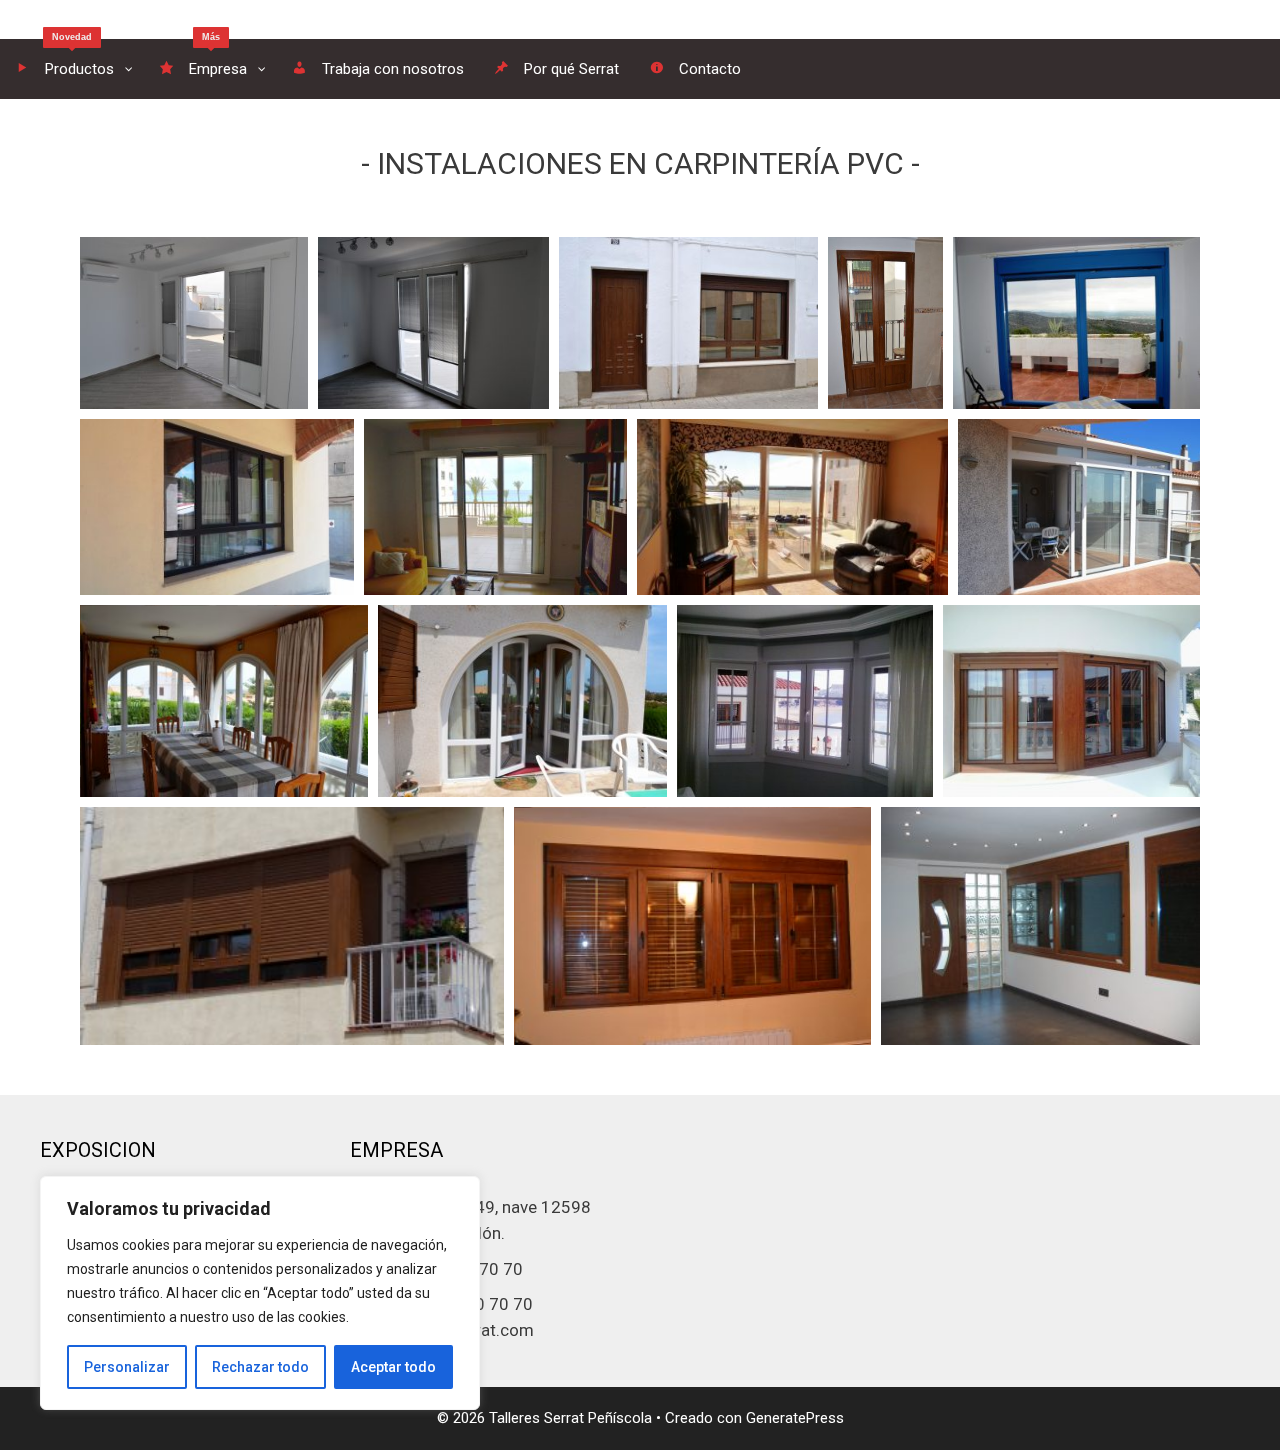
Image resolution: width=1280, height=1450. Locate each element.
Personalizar (127, 1367)
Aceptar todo (393, 1367)
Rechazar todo (260, 1367)
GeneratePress (795, 1418)
